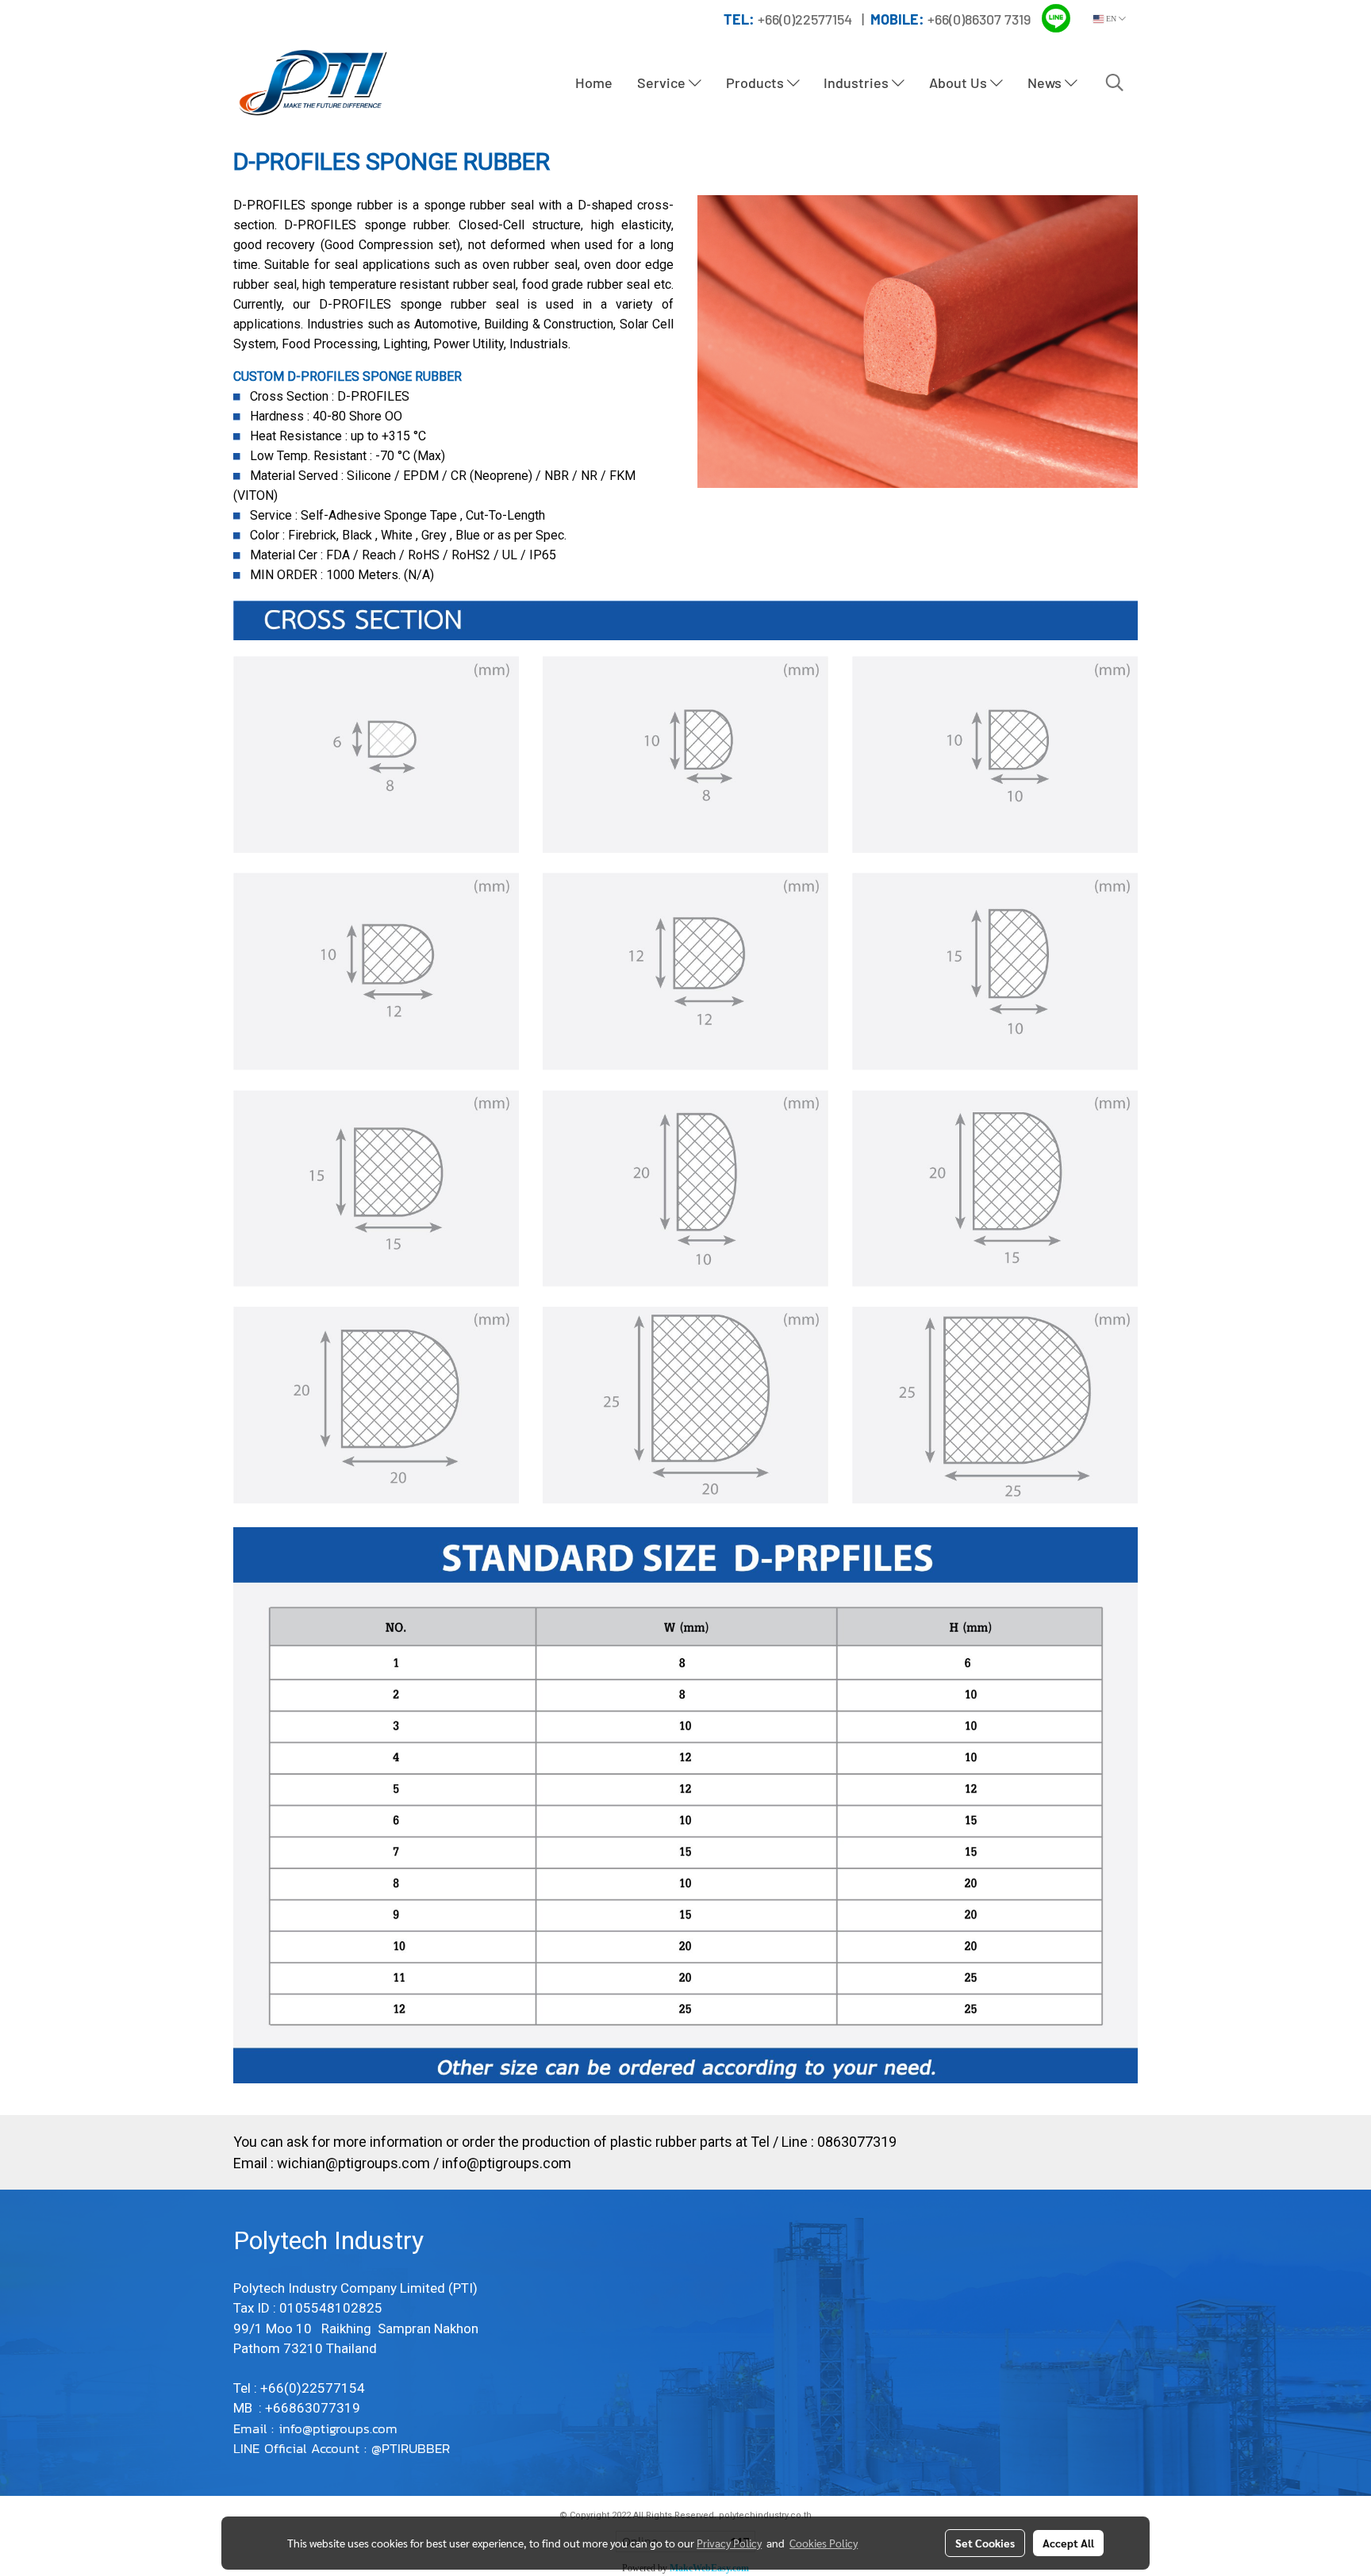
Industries (858, 83)
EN (1111, 19)
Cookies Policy (824, 2543)
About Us (960, 83)
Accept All (1068, 2543)
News (1046, 83)
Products (757, 83)
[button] (1115, 83)
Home (594, 83)
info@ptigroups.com (507, 2163)
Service (663, 83)
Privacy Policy (729, 2543)
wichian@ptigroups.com (353, 2163)
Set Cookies (985, 2543)
